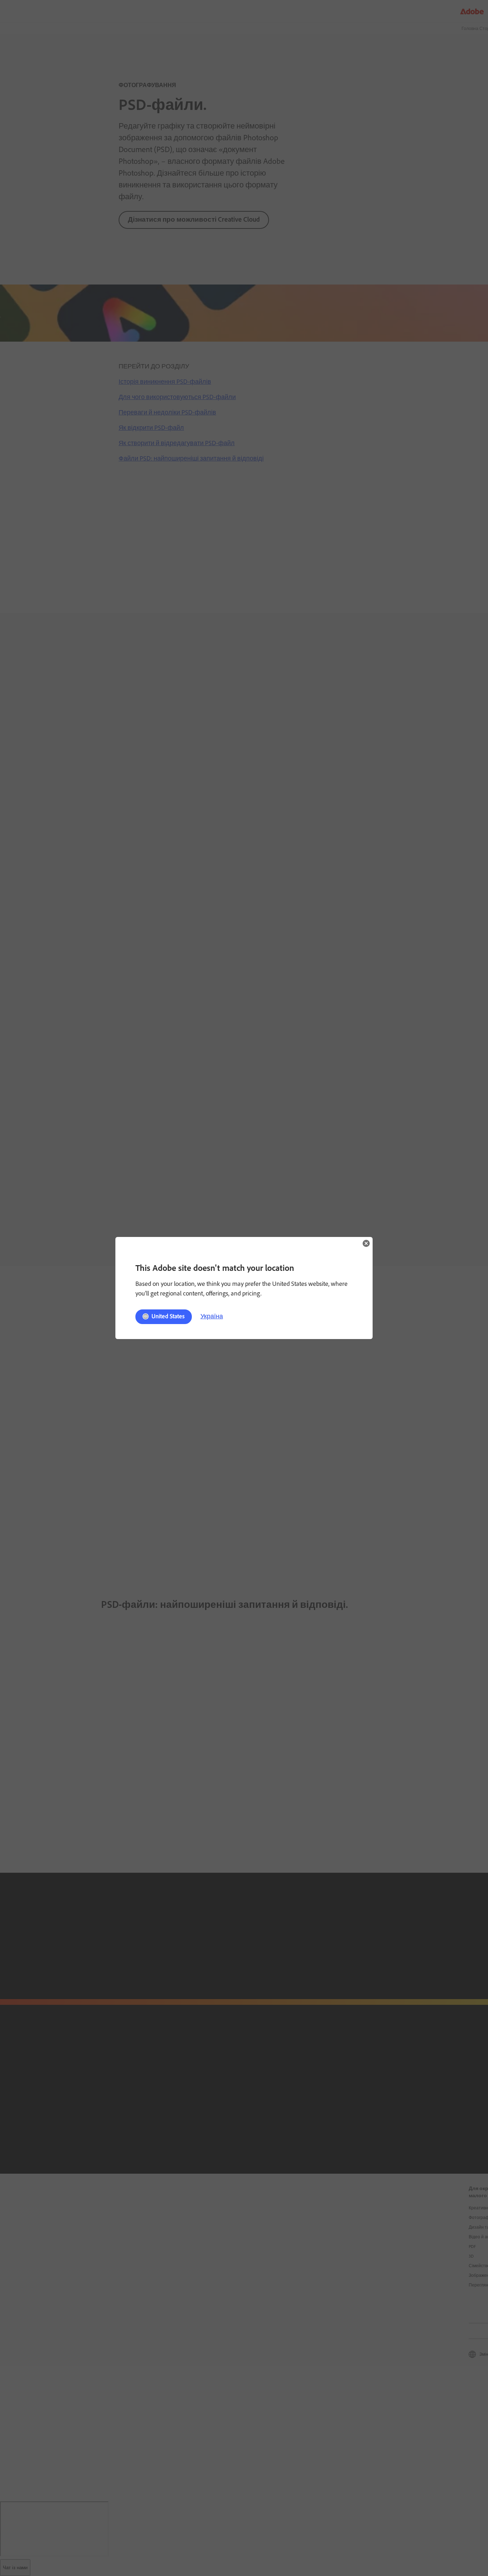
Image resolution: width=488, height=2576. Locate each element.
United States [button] (168, 1316)
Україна (212, 1316)
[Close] (366, 1243)
